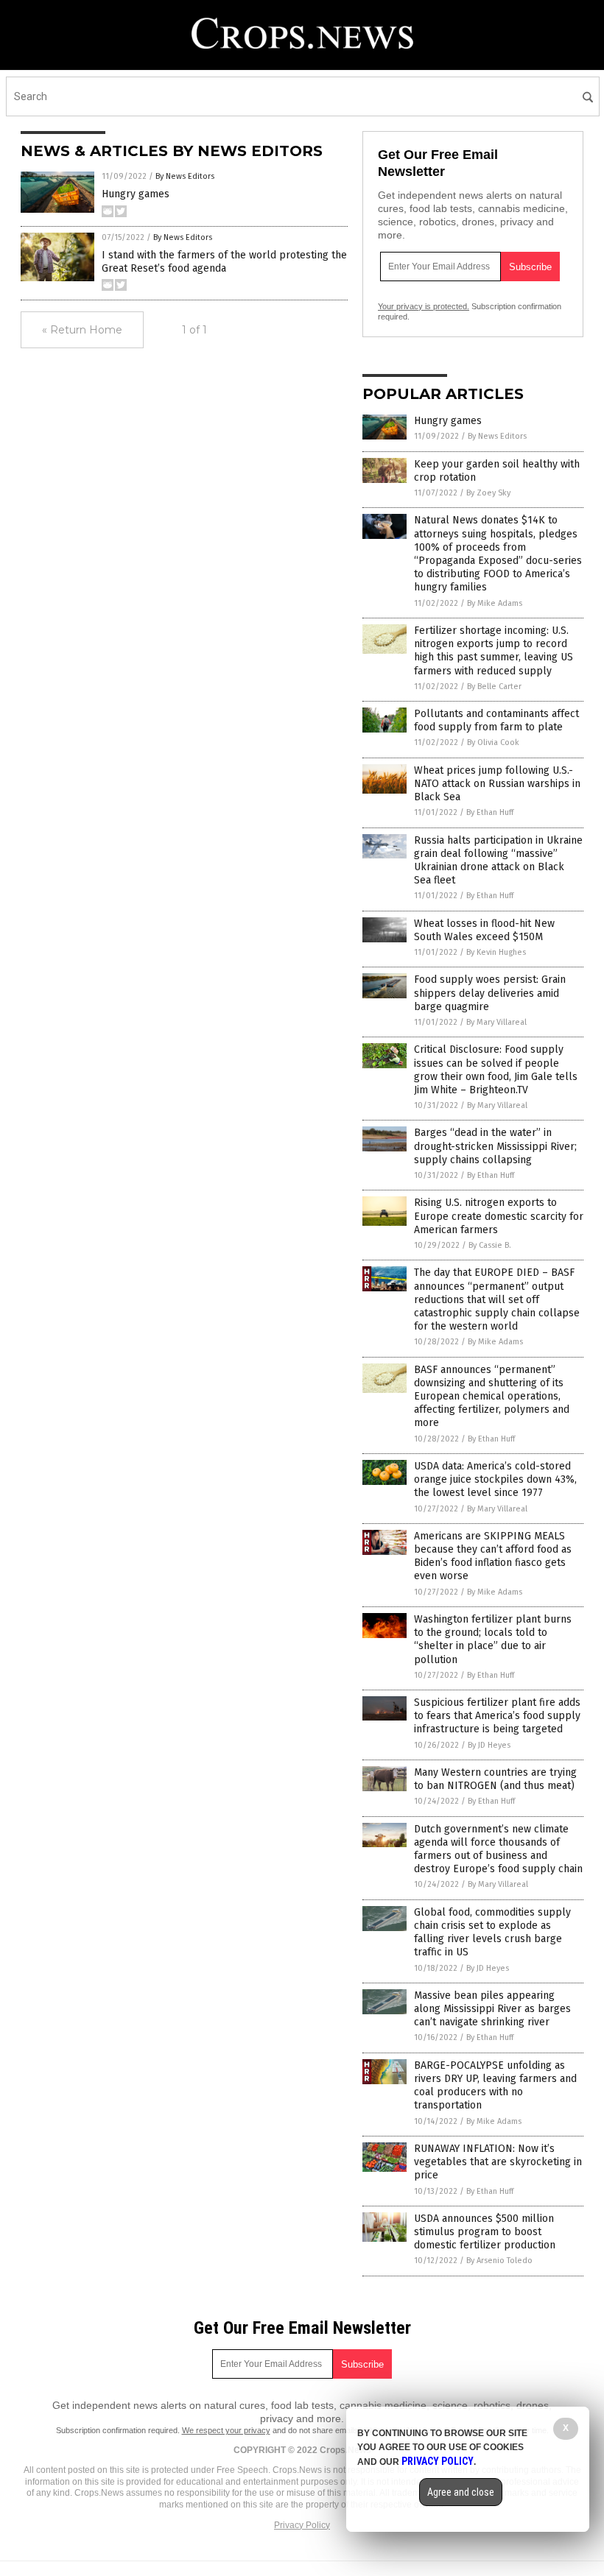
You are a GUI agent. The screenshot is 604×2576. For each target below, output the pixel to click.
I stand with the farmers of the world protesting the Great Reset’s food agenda (224, 262)
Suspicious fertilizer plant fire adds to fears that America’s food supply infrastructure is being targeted (497, 1716)
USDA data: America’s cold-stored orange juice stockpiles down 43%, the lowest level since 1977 (495, 1479)
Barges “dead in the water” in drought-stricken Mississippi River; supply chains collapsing (495, 1146)
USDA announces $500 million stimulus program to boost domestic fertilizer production (485, 2232)
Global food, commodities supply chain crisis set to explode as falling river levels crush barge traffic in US (492, 1933)
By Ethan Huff (490, 812)
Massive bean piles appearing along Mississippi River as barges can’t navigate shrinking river (492, 2009)
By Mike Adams (495, 603)
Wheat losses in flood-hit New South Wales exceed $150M (484, 930)
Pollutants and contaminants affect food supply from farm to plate (496, 720)
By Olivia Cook (493, 742)
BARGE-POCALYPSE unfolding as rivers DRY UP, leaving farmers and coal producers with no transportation (495, 2086)
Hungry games (136, 194)
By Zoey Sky (488, 493)
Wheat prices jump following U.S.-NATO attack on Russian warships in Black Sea (497, 784)
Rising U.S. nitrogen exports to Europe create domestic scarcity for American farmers (499, 1216)
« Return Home (82, 330)
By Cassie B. (490, 1245)
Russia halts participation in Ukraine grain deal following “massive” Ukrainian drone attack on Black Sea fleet (498, 861)
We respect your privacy (226, 2430)
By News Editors (185, 176)
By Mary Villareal (496, 1022)
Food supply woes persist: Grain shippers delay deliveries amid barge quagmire (490, 993)
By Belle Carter (494, 687)
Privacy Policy (302, 2525)
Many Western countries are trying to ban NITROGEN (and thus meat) (495, 1779)
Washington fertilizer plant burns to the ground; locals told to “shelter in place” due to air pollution (493, 1640)
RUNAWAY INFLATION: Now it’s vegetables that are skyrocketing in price (498, 2162)
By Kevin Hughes (496, 952)
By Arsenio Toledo (499, 2261)
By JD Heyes (489, 1745)
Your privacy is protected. (424, 306)
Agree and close (461, 2492)
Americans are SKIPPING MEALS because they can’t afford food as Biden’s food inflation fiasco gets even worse (493, 1556)
